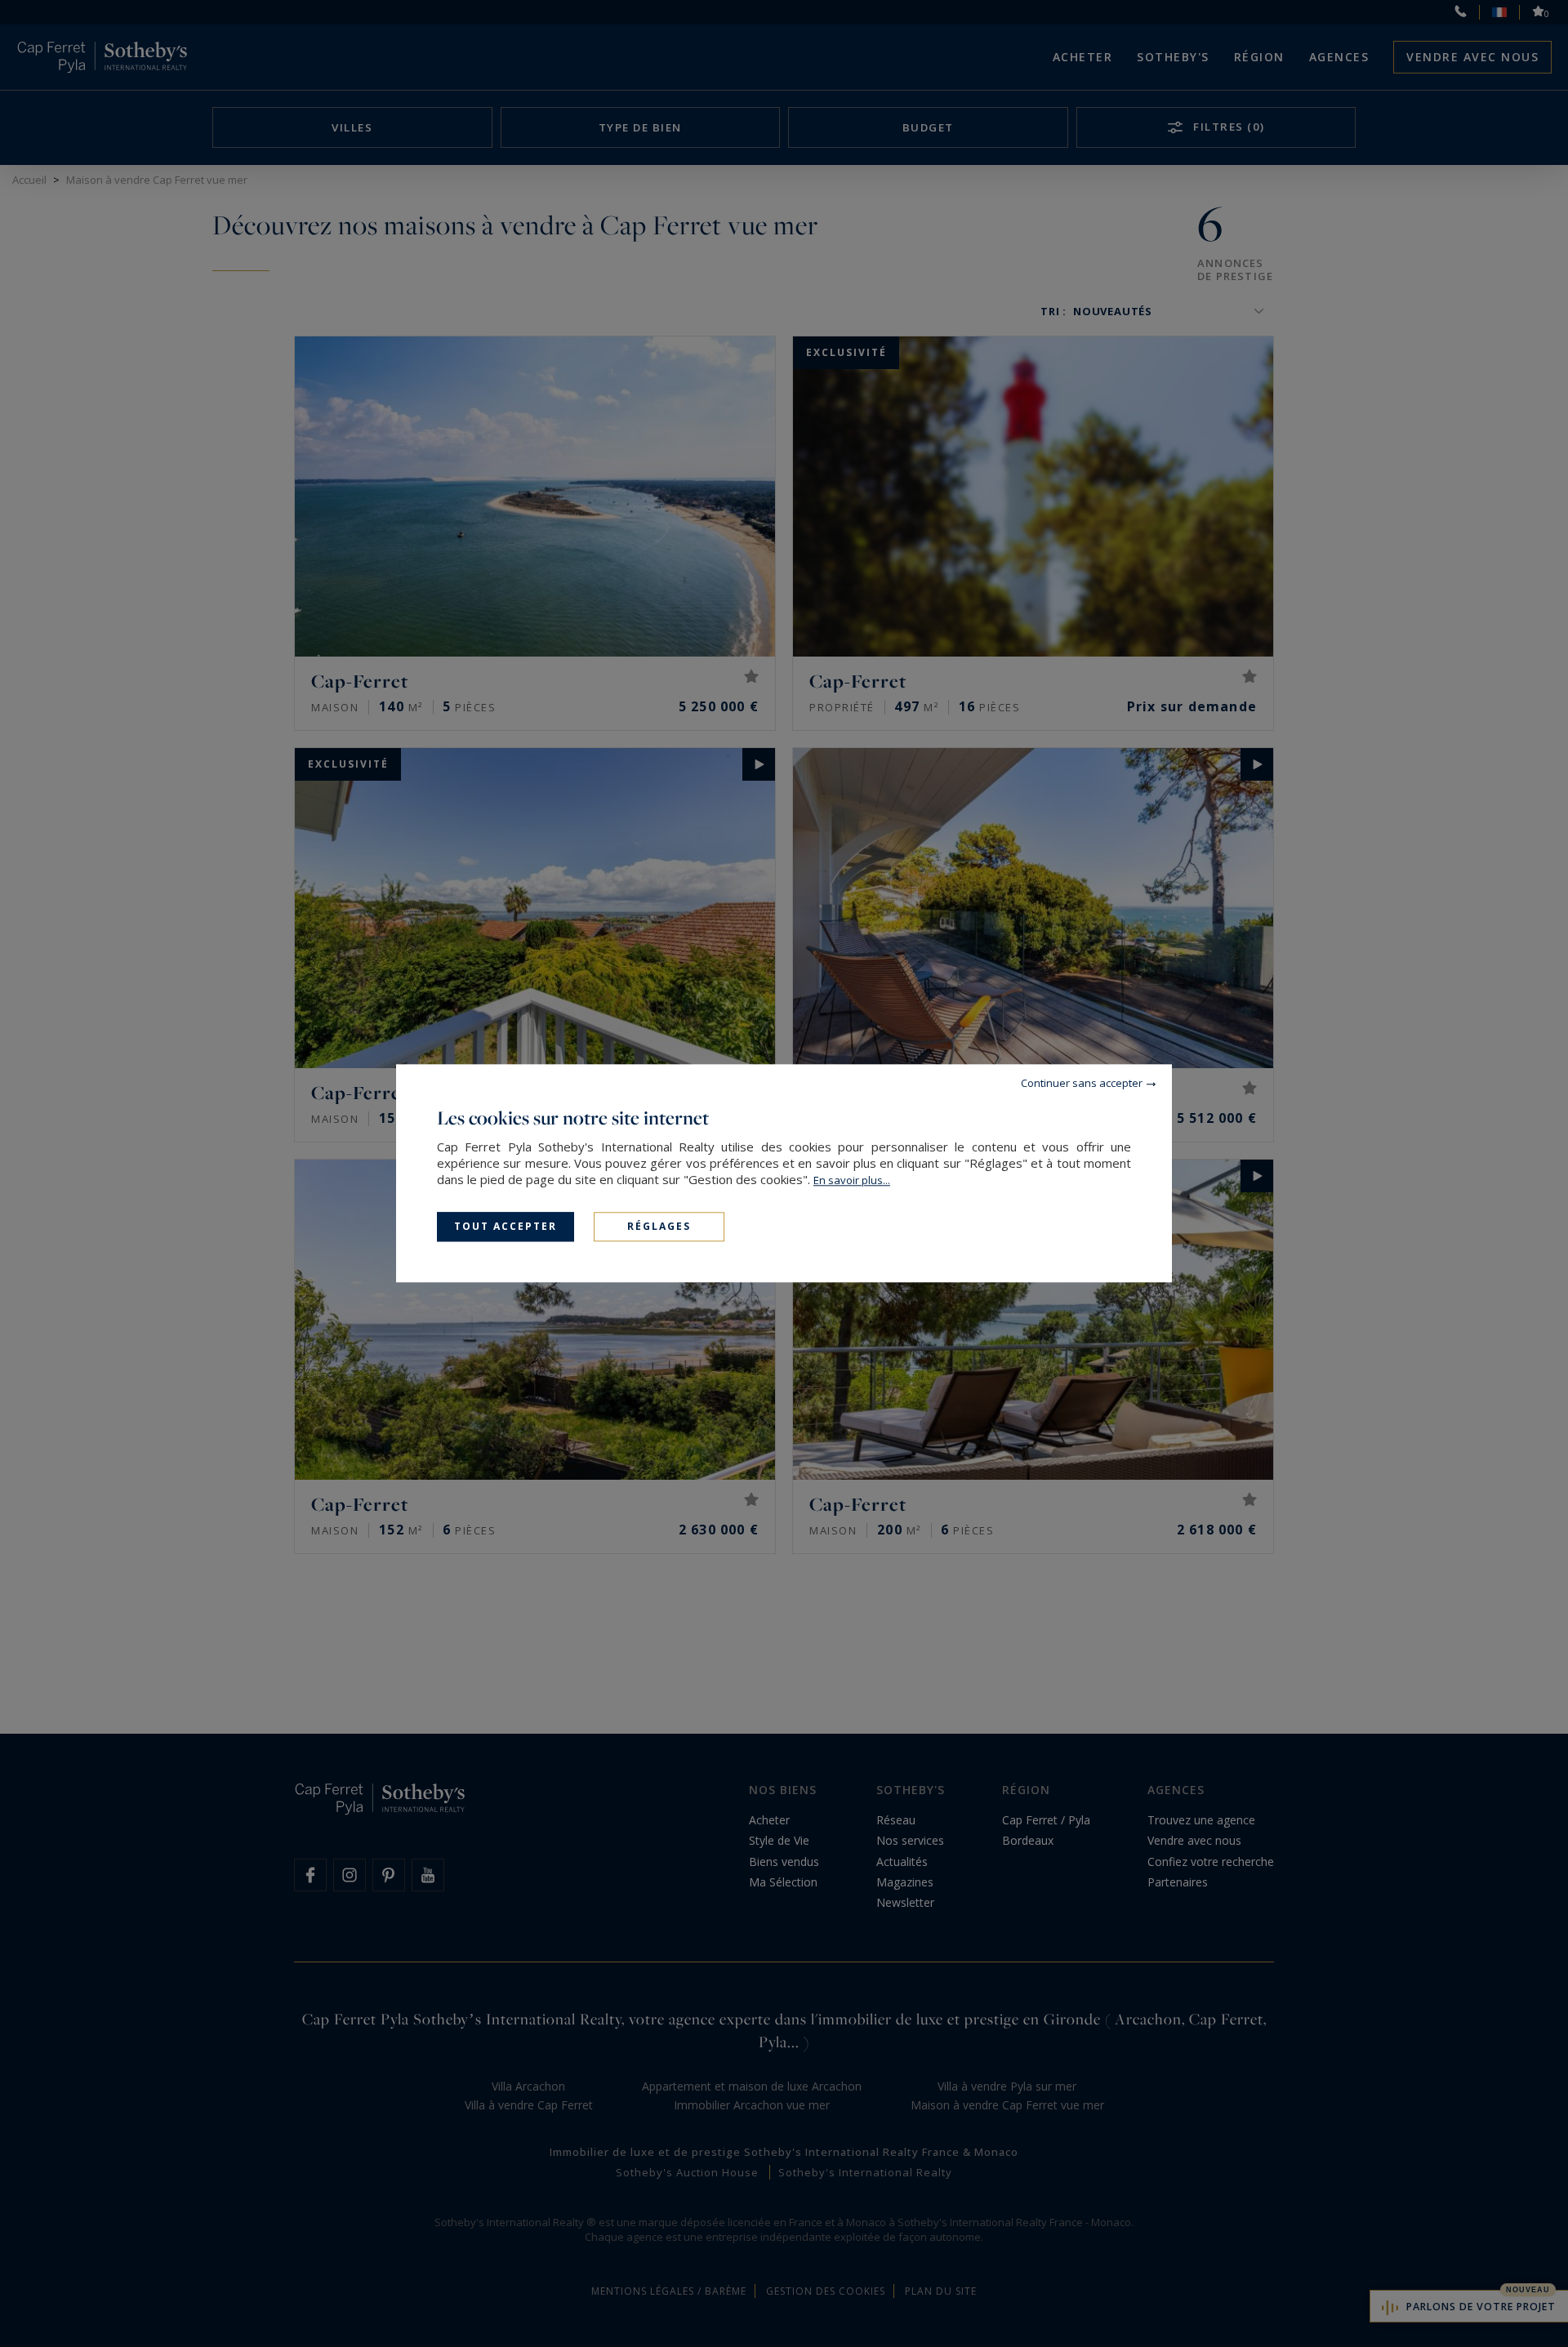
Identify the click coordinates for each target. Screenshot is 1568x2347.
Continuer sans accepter (1082, 1083)
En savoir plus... (852, 1180)
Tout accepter (506, 1226)
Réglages (659, 1226)
